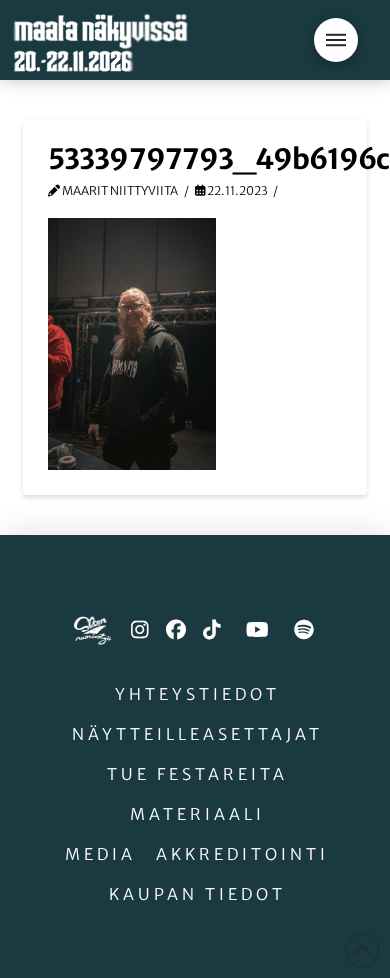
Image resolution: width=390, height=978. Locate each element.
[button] (336, 40)
